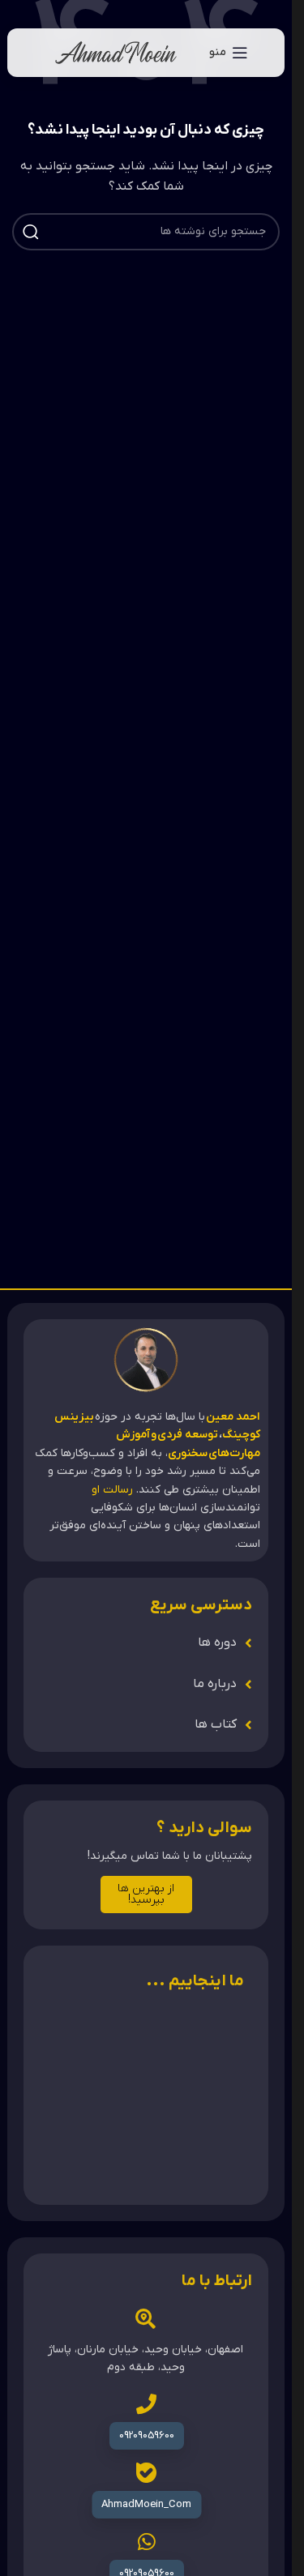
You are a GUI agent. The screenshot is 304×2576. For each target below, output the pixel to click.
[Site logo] (116, 52)
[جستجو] (31, 232)
